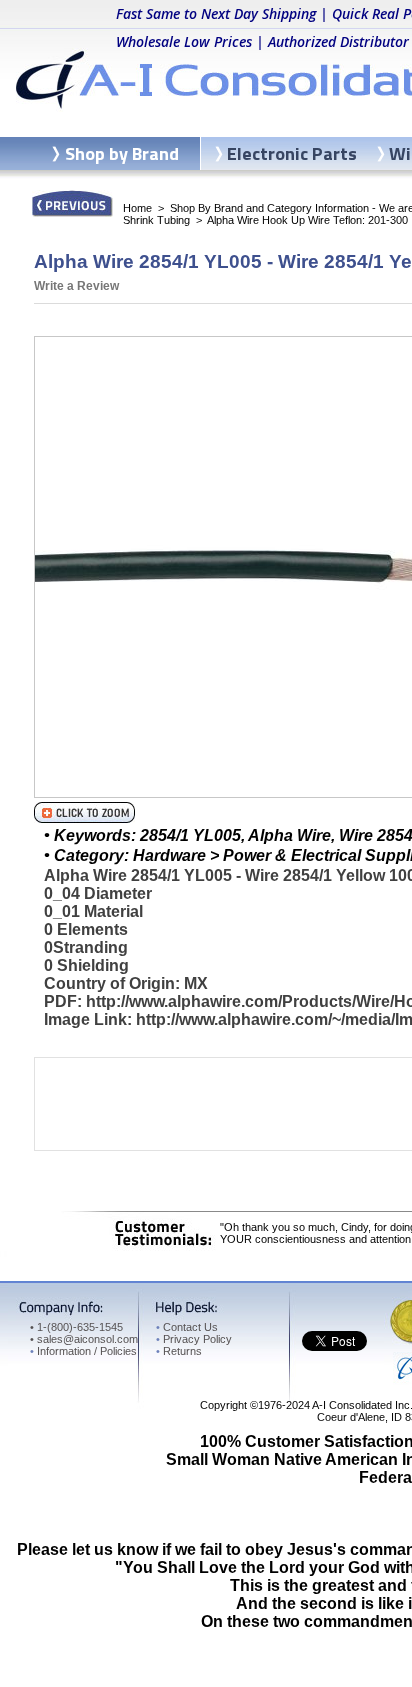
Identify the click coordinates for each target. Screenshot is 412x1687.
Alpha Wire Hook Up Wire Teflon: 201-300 (307, 220)
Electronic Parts (292, 153)
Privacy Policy (194, 1339)
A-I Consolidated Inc (361, 1405)
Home (137, 208)
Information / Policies (83, 1351)
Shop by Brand (122, 153)
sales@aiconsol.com (87, 1339)
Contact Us (187, 1327)
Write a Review (76, 286)
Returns (179, 1351)
